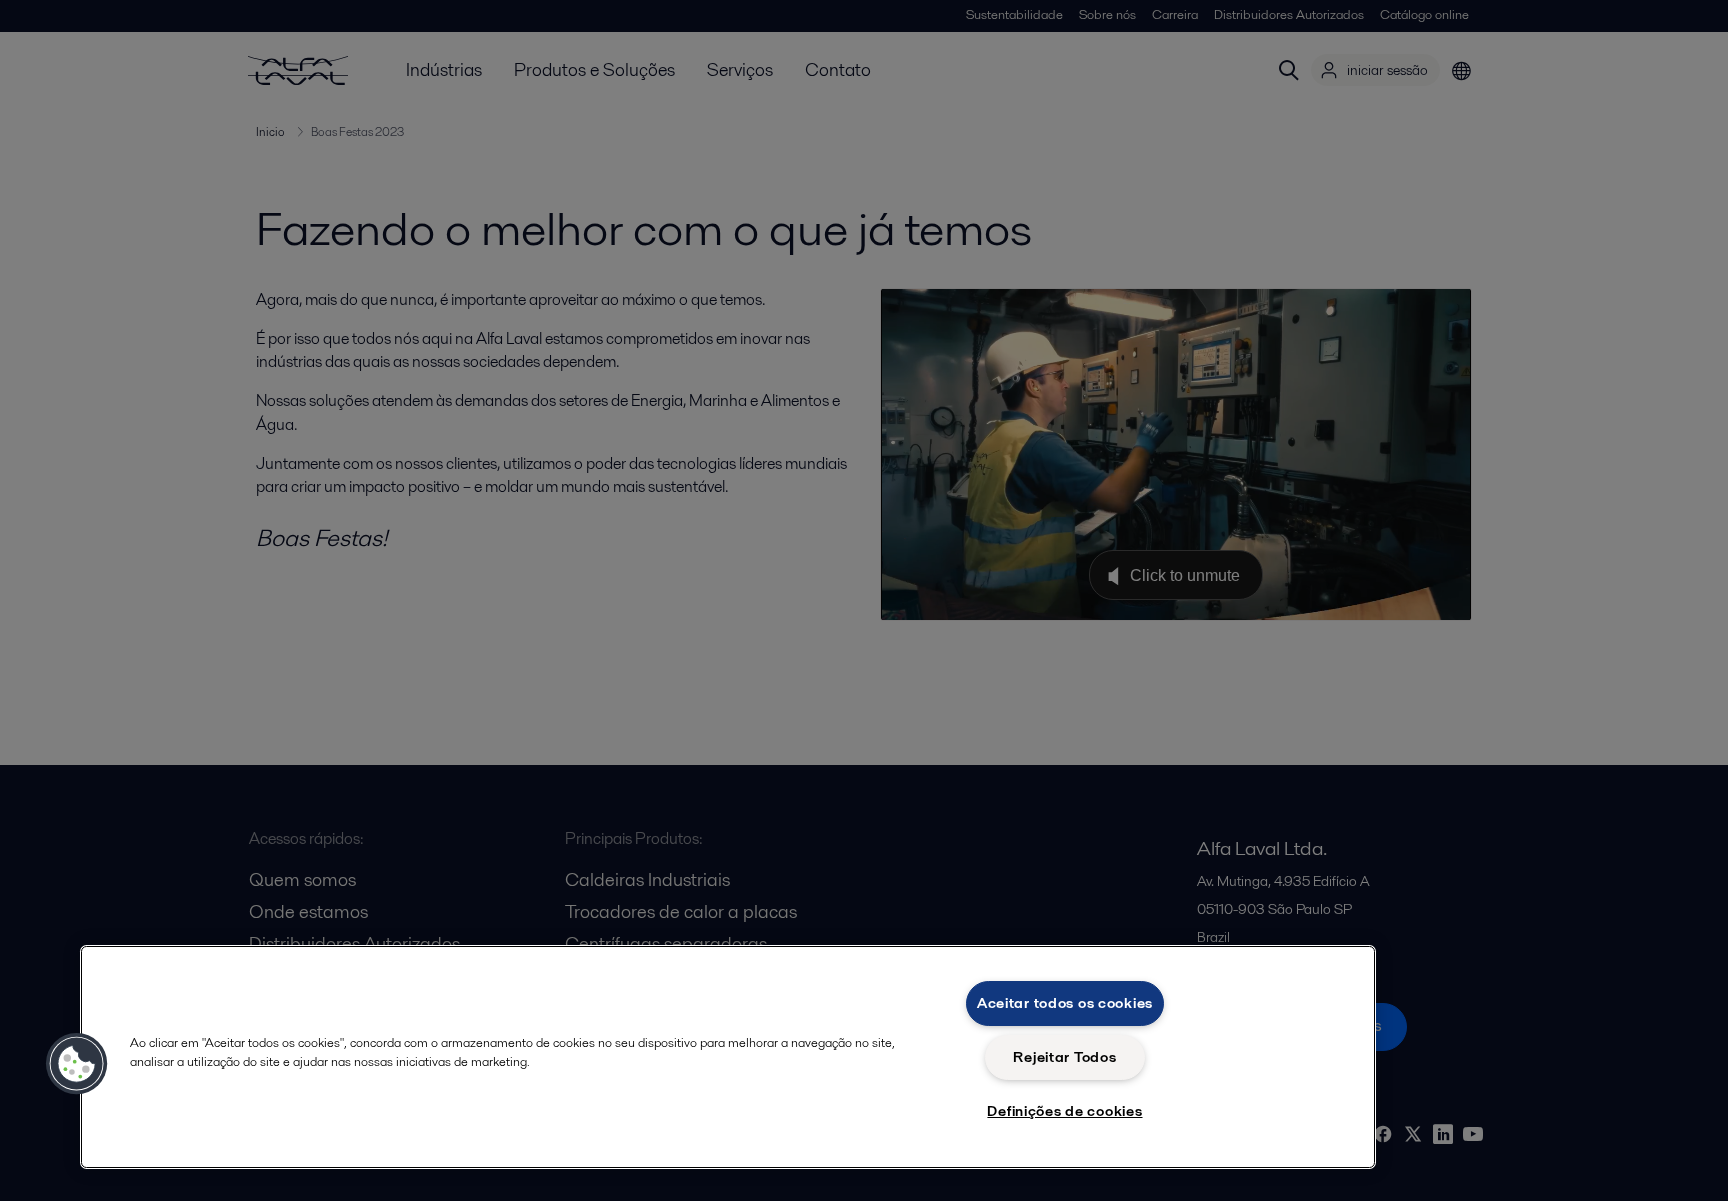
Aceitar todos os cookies (1065, 1003)
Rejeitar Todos (1064, 1057)
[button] (77, 1064)
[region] (728, 1057)
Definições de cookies (1064, 1111)
